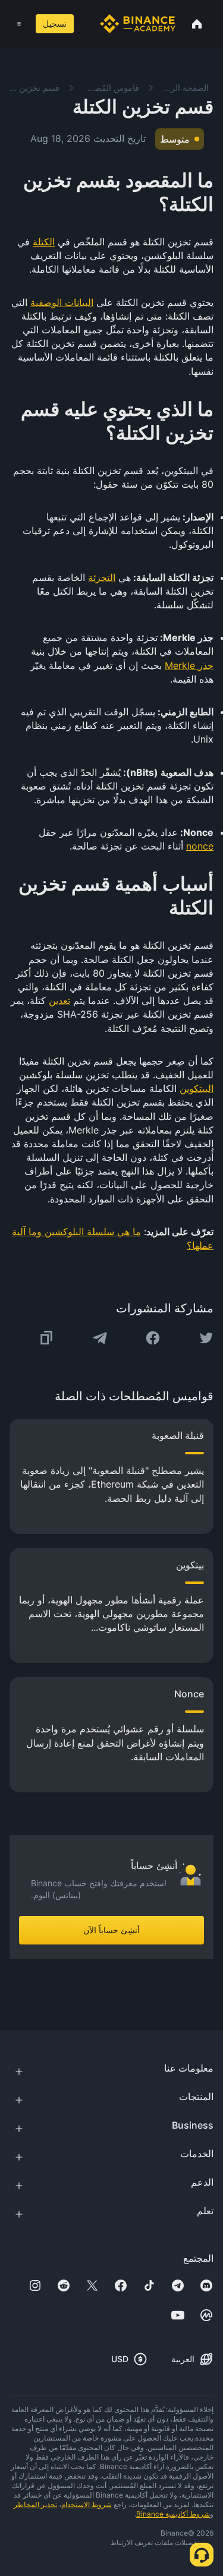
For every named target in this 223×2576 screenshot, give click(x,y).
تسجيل (55, 23)
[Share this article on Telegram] (100, 1338)
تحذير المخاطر (35, 2504)
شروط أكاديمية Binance (173, 2514)
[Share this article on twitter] (206, 1338)
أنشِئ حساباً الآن (111, 1930)
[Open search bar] (84, 24)
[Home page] (138, 24)
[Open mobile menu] (19, 24)
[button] (19, 24)
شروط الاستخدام (87, 2504)
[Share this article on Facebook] (153, 1338)
